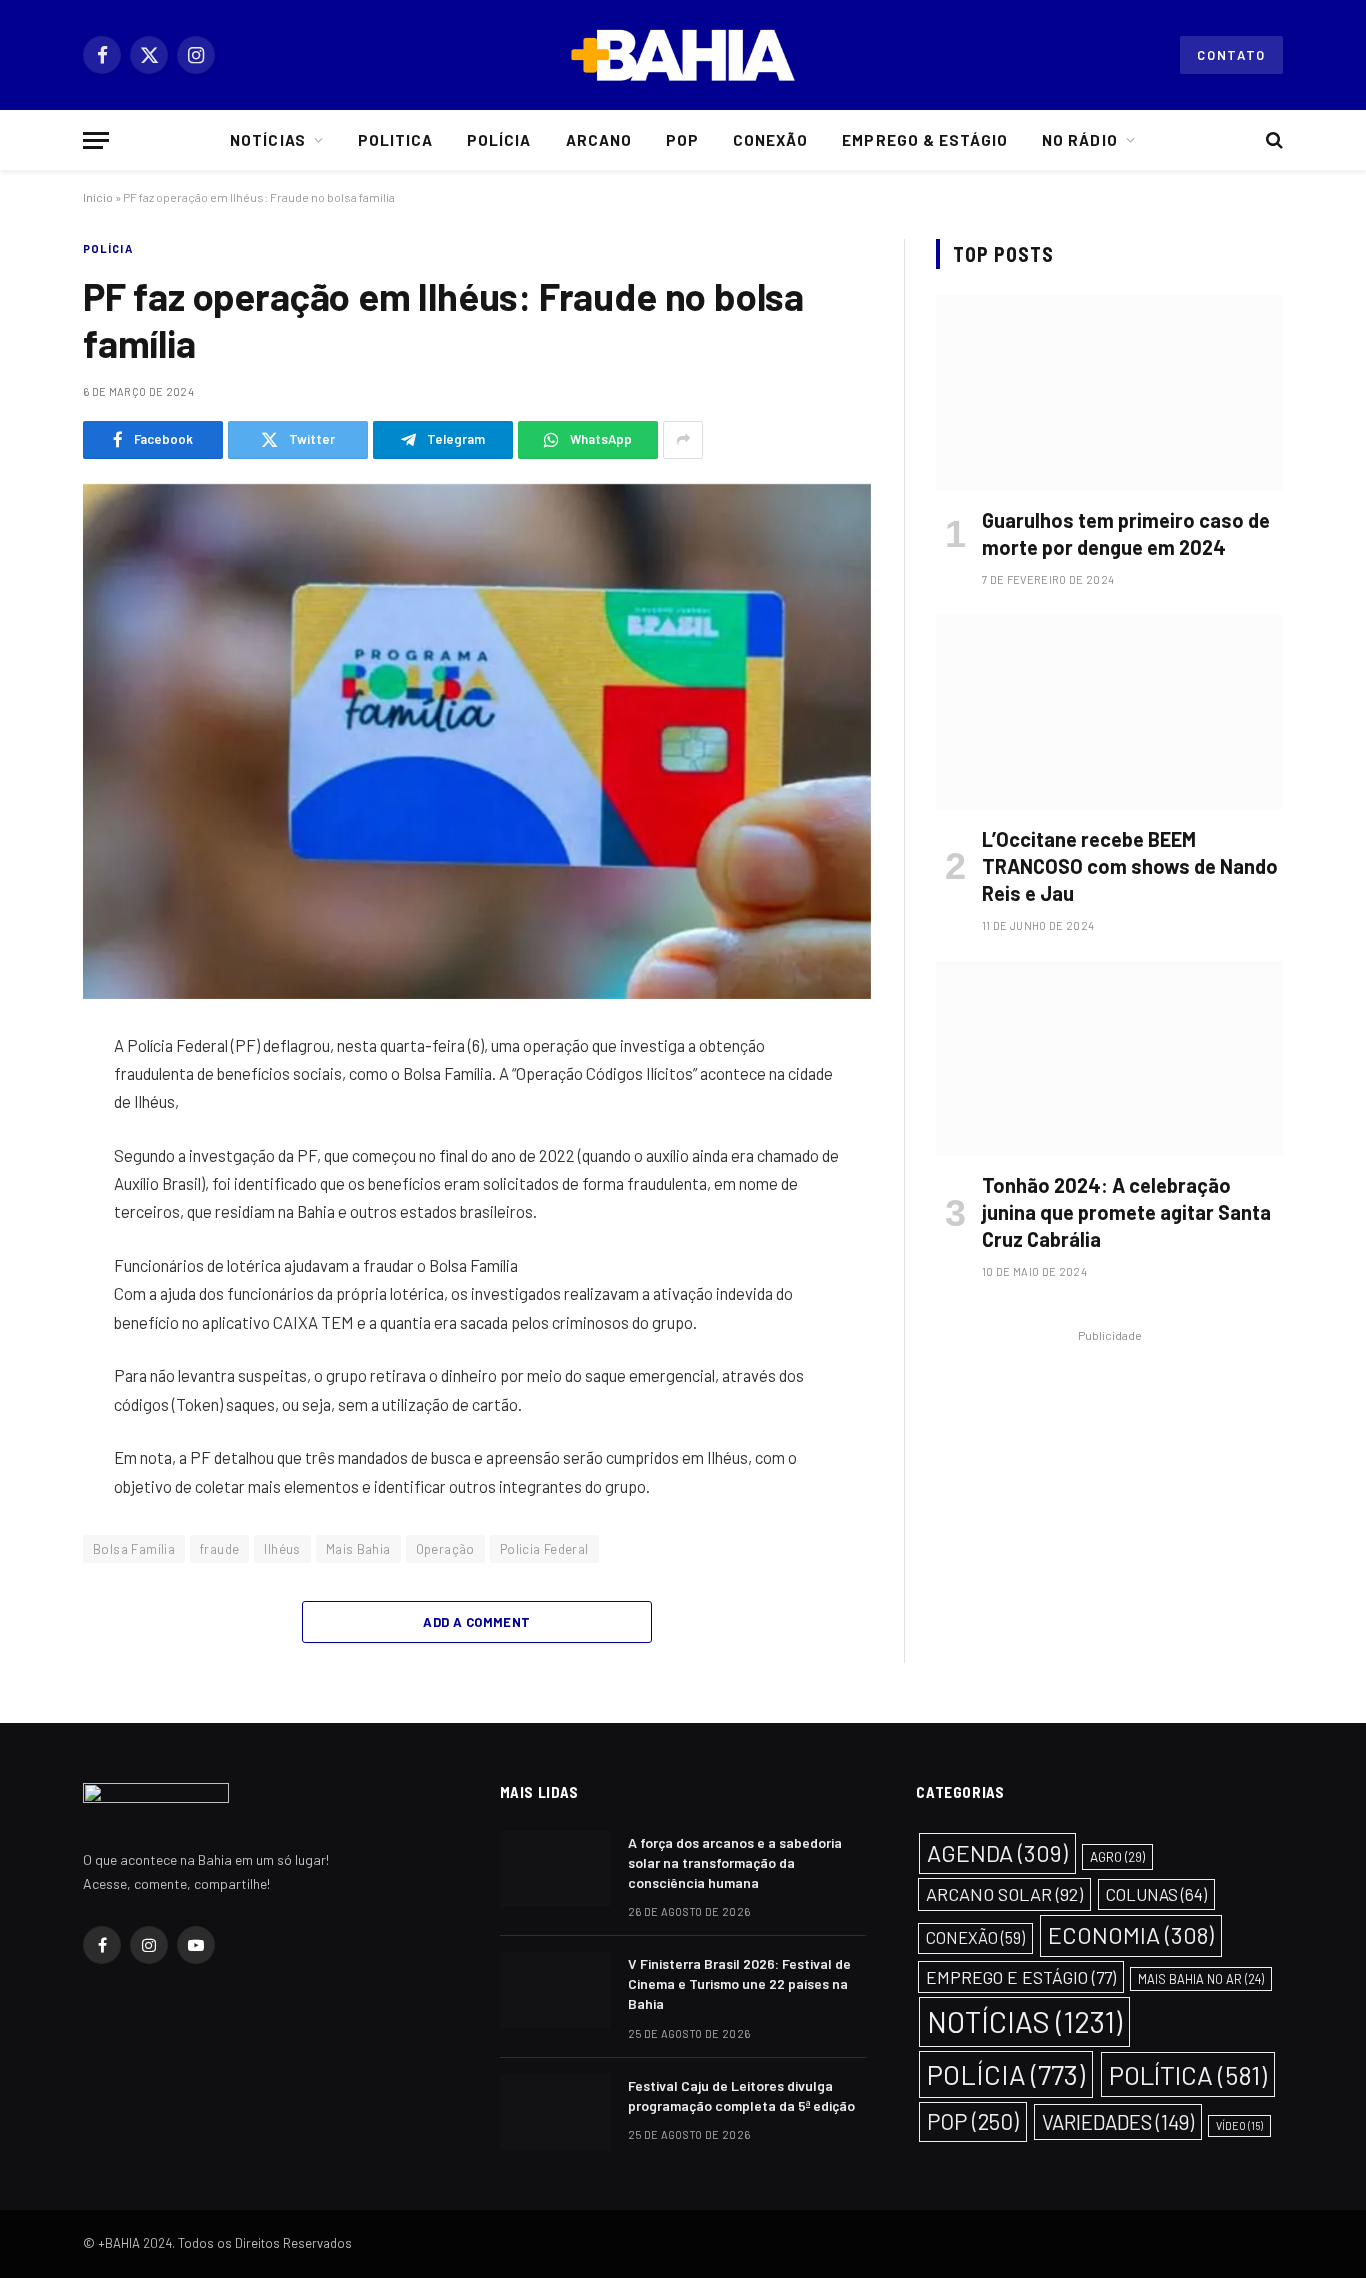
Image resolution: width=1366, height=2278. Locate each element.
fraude (219, 1549)
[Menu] (96, 140)
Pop (682, 140)
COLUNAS (1156, 1894)
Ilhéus (282, 1549)
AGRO (1117, 1857)
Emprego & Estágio (925, 140)
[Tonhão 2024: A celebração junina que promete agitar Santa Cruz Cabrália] (1109, 1058)
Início (98, 197)
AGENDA (997, 1853)
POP (973, 2121)
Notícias (267, 140)
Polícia (499, 140)
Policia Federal (544, 1549)
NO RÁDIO (1079, 140)
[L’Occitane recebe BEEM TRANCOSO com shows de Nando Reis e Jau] (1109, 711)
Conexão (770, 140)
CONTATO (1231, 55)
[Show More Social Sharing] (683, 440)
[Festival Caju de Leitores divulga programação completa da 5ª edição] (555, 2112)
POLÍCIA (108, 248)
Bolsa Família (134, 1549)
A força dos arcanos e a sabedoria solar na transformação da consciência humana (735, 1862)
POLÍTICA (1188, 2074)
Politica (395, 140)
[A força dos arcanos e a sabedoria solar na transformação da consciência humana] (555, 1869)
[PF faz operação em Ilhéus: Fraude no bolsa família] (477, 741)
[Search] (1272, 140)
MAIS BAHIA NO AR (1201, 1979)
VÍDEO (1239, 2125)
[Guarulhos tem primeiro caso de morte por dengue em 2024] (1109, 392)
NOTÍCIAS (1024, 2021)
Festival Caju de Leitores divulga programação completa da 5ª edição (741, 2095)
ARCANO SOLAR (1004, 1894)
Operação (445, 1549)
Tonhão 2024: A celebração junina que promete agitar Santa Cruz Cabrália (1126, 1212)
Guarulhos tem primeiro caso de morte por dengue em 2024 (1126, 533)
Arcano (599, 140)
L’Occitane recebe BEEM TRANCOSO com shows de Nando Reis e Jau (1130, 866)
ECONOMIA (1131, 1935)
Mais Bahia (358, 1549)
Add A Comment (476, 1622)
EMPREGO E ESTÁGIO (1021, 1977)
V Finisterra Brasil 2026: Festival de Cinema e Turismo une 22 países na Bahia (739, 1983)
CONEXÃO (975, 1937)
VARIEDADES (1118, 2122)
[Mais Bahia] (683, 55)
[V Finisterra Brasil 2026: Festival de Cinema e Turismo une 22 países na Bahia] (555, 1990)
